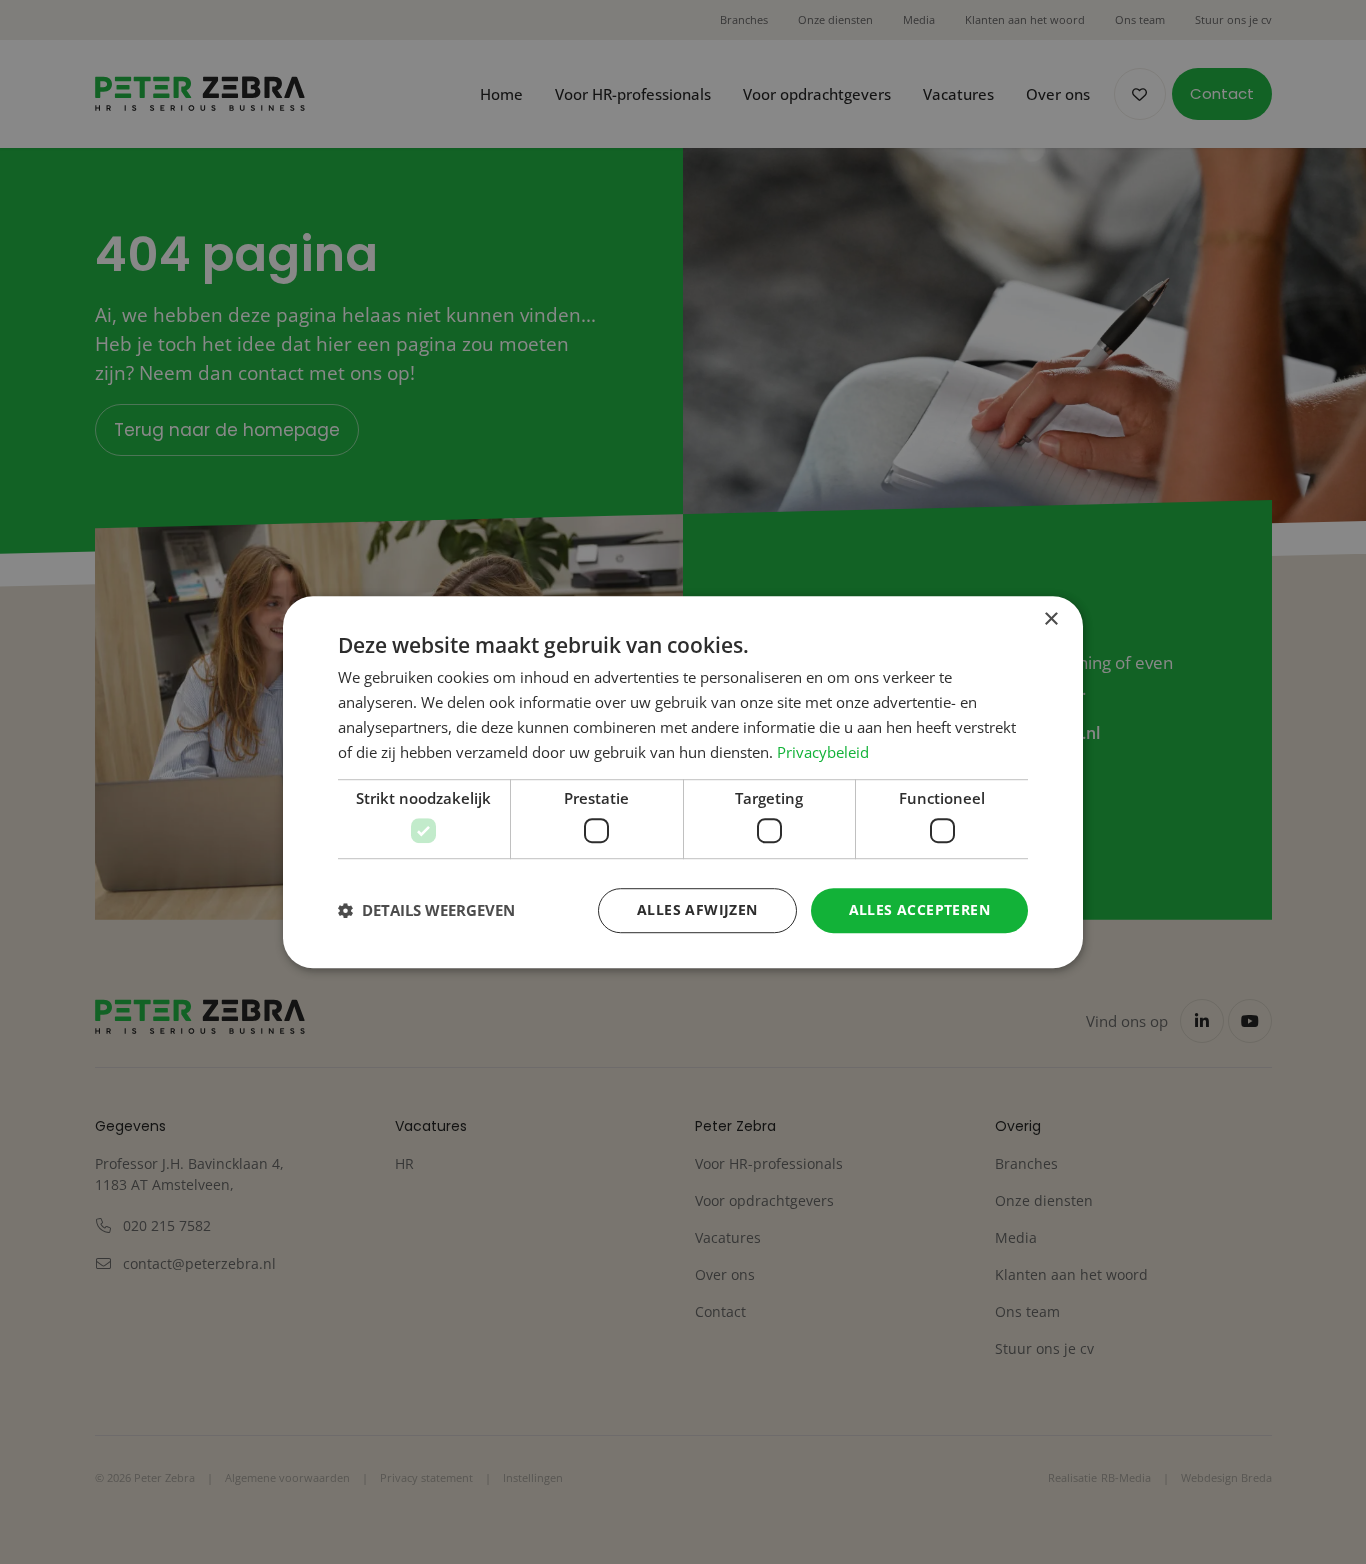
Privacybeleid (823, 752)
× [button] (1050, 619)
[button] (426, 910)
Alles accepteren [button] (919, 909)
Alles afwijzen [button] (697, 909)
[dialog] (683, 782)
